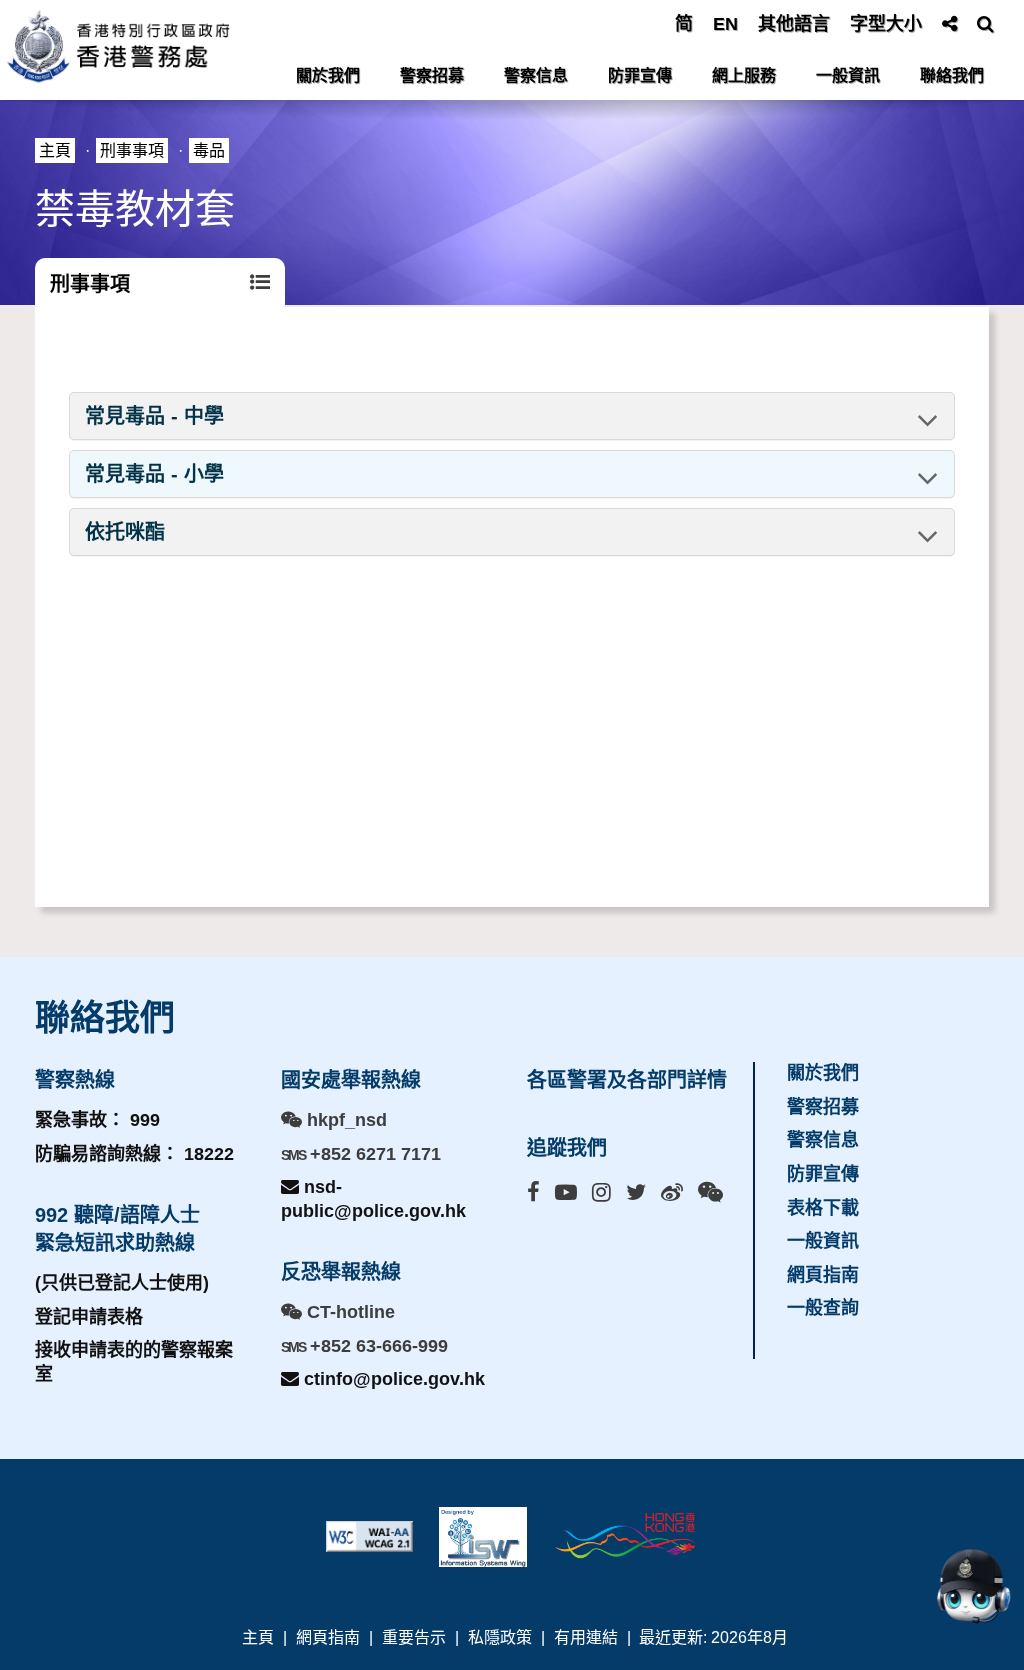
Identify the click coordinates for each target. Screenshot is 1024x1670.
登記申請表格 (89, 1317)
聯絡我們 (952, 75)
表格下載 (823, 1208)
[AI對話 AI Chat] (973, 1586)
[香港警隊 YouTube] (566, 1192)
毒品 (209, 150)
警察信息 (536, 75)
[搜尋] (985, 24)
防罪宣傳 (640, 75)
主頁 (55, 150)
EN (725, 24)
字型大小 (886, 24)
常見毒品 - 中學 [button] (154, 416)
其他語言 (794, 24)
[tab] (512, 416)
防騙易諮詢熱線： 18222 (134, 1154)
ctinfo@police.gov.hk (392, 1379)
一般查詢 (823, 1308)
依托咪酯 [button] (125, 532)
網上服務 (744, 75)
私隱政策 (500, 1637)
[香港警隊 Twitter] (636, 1192)
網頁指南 (823, 1275)
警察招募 (432, 75)
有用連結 (586, 1637)
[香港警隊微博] (672, 1192)
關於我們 (328, 75)
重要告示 (414, 1637)
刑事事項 (132, 150)
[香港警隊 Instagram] (601, 1192)
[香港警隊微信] (710, 1192)
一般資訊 (848, 75)
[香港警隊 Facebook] (533, 1192)
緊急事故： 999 (97, 1120)
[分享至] (949, 24)
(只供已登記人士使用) (122, 1283)
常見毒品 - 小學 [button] (154, 474)
